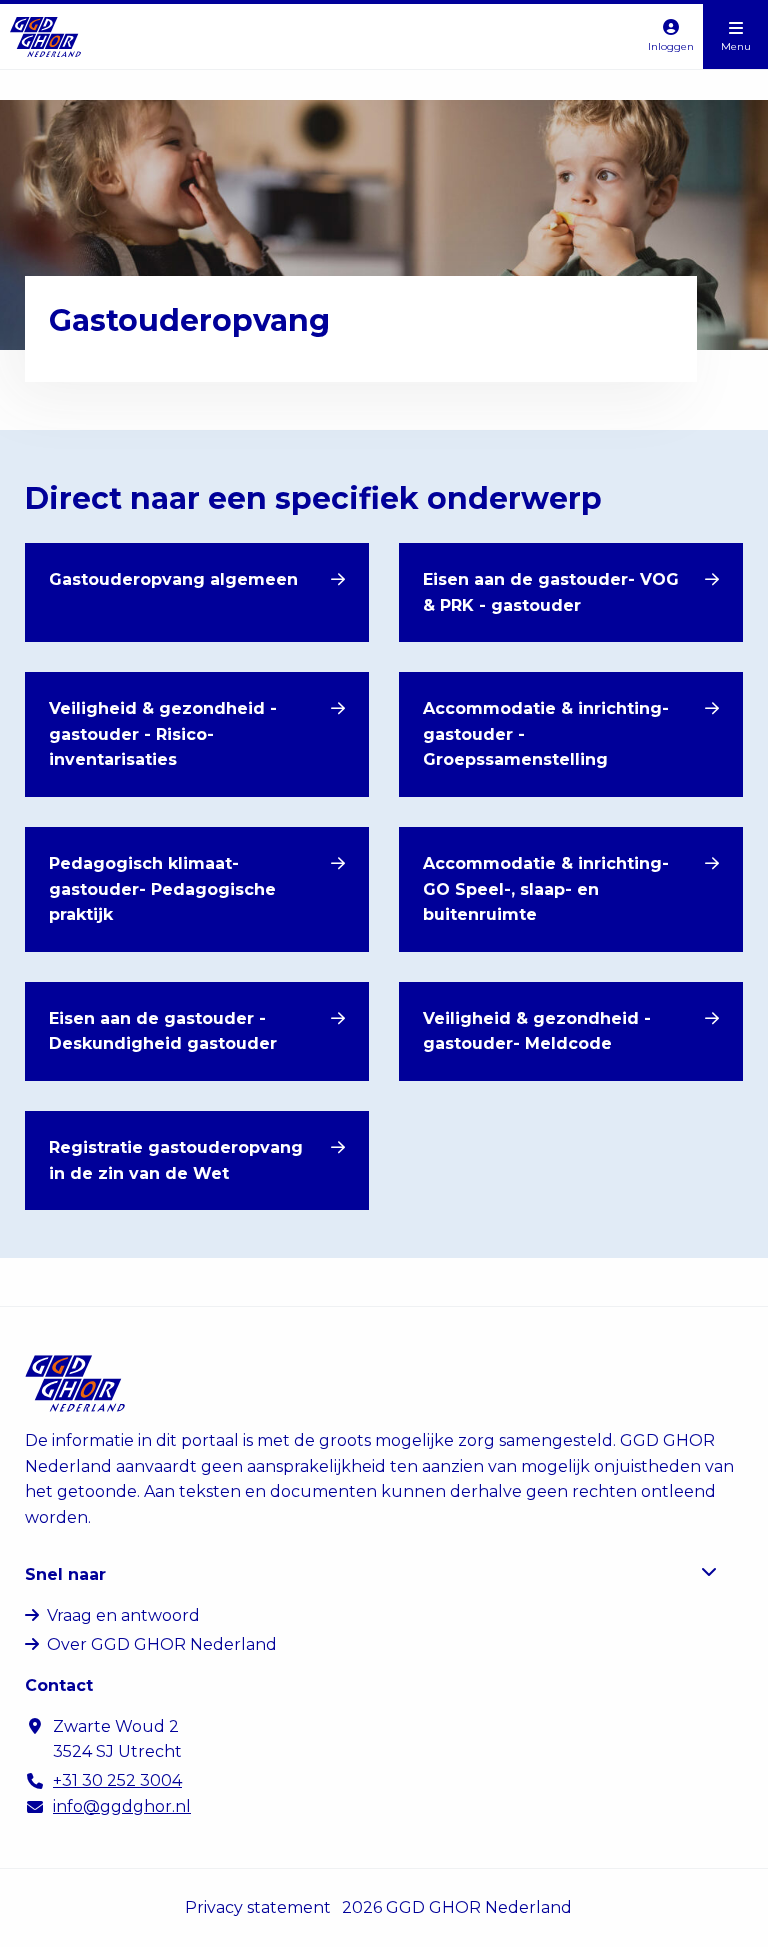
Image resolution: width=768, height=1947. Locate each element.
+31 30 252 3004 (117, 1780)
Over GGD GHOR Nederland (162, 1644)
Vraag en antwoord (123, 1615)
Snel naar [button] (65, 1574)
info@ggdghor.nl (122, 1806)
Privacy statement (258, 1907)
